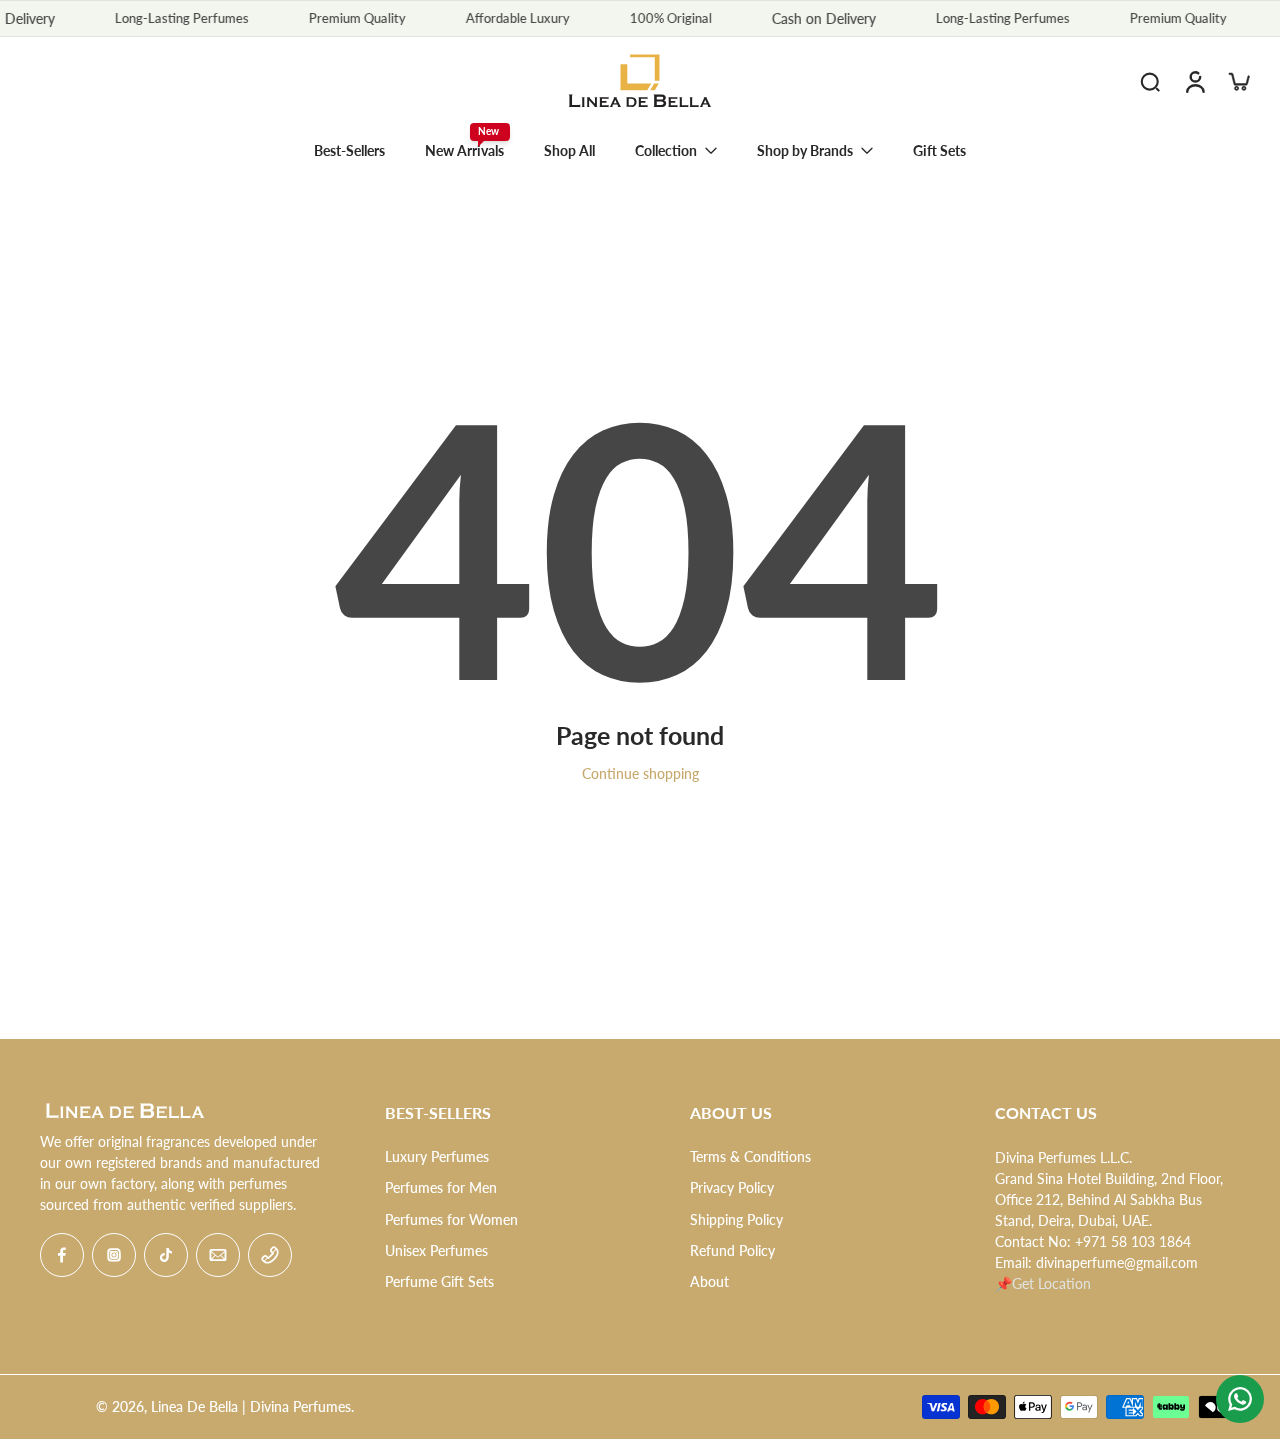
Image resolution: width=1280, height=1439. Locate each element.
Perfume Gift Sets (439, 1281)
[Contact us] (1240, 1399)
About (709, 1281)
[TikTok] (166, 1255)
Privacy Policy (732, 1187)
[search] (1150, 81)
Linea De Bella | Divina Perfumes (251, 1406)
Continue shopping (640, 773)
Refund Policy (732, 1250)
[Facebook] (62, 1255)
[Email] (218, 1255)
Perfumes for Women (451, 1219)
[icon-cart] (1238, 81)
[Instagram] (114, 1255)
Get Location (1051, 1283)
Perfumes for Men (441, 1187)
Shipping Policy (736, 1219)
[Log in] (1194, 81)
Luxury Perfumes (437, 1156)
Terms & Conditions (750, 1156)
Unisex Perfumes (436, 1250)
